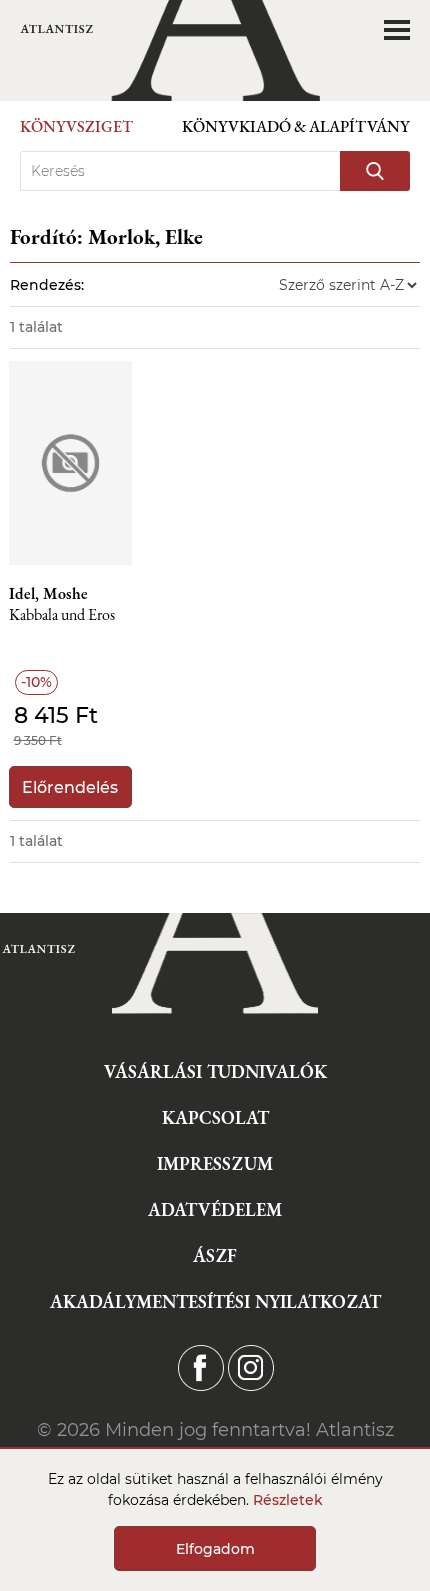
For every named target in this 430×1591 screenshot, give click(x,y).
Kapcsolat (215, 1117)
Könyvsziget (76, 126)
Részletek (288, 1500)
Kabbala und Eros (62, 615)
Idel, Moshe (48, 594)
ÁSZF (215, 1255)
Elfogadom (215, 1549)
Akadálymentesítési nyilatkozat (215, 1301)
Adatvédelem (215, 1209)
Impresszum (215, 1163)
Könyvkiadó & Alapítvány (296, 126)
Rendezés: (47, 285)
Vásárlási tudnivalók (215, 1071)
